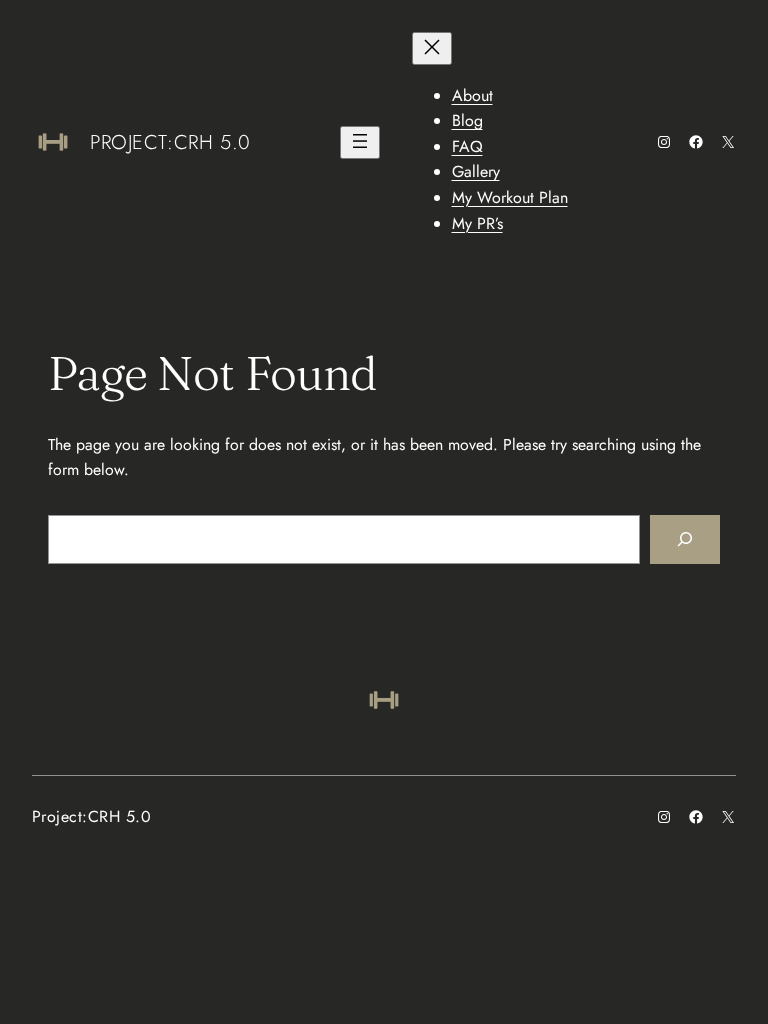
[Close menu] (432, 48)
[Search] (685, 539)
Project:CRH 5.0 (170, 142)
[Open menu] (360, 142)
